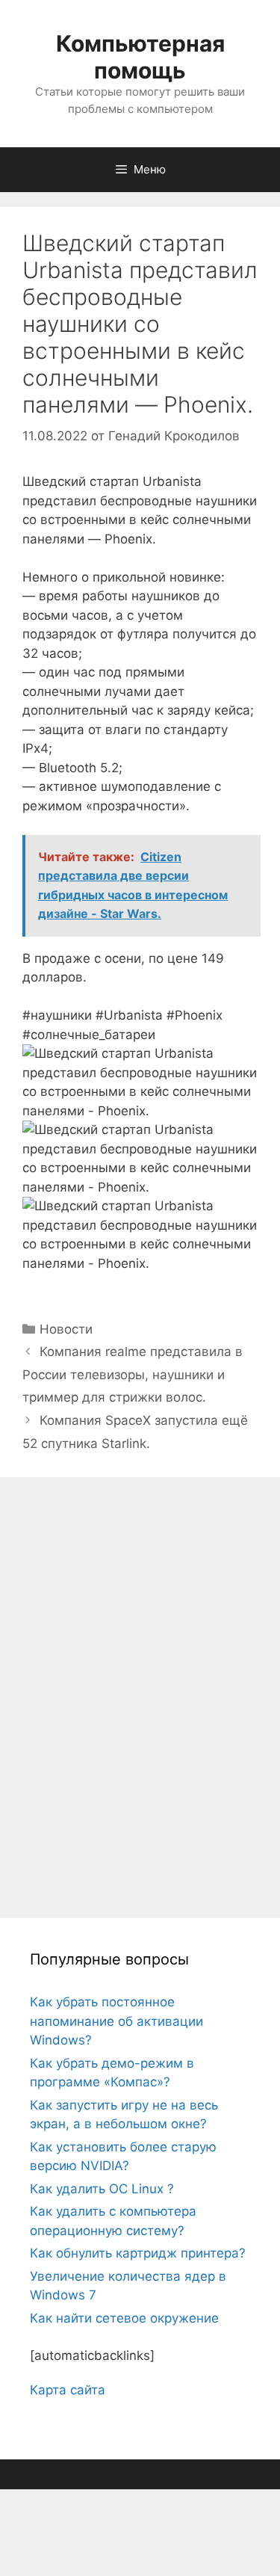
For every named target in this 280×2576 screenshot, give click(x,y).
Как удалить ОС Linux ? (102, 2189)
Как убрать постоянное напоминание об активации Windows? (116, 2021)
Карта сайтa (68, 2390)
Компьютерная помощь (140, 57)
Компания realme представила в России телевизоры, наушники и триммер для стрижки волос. (133, 1374)
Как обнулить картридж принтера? (138, 2253)
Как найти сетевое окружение (124, 2318)
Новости (66, 1329)
